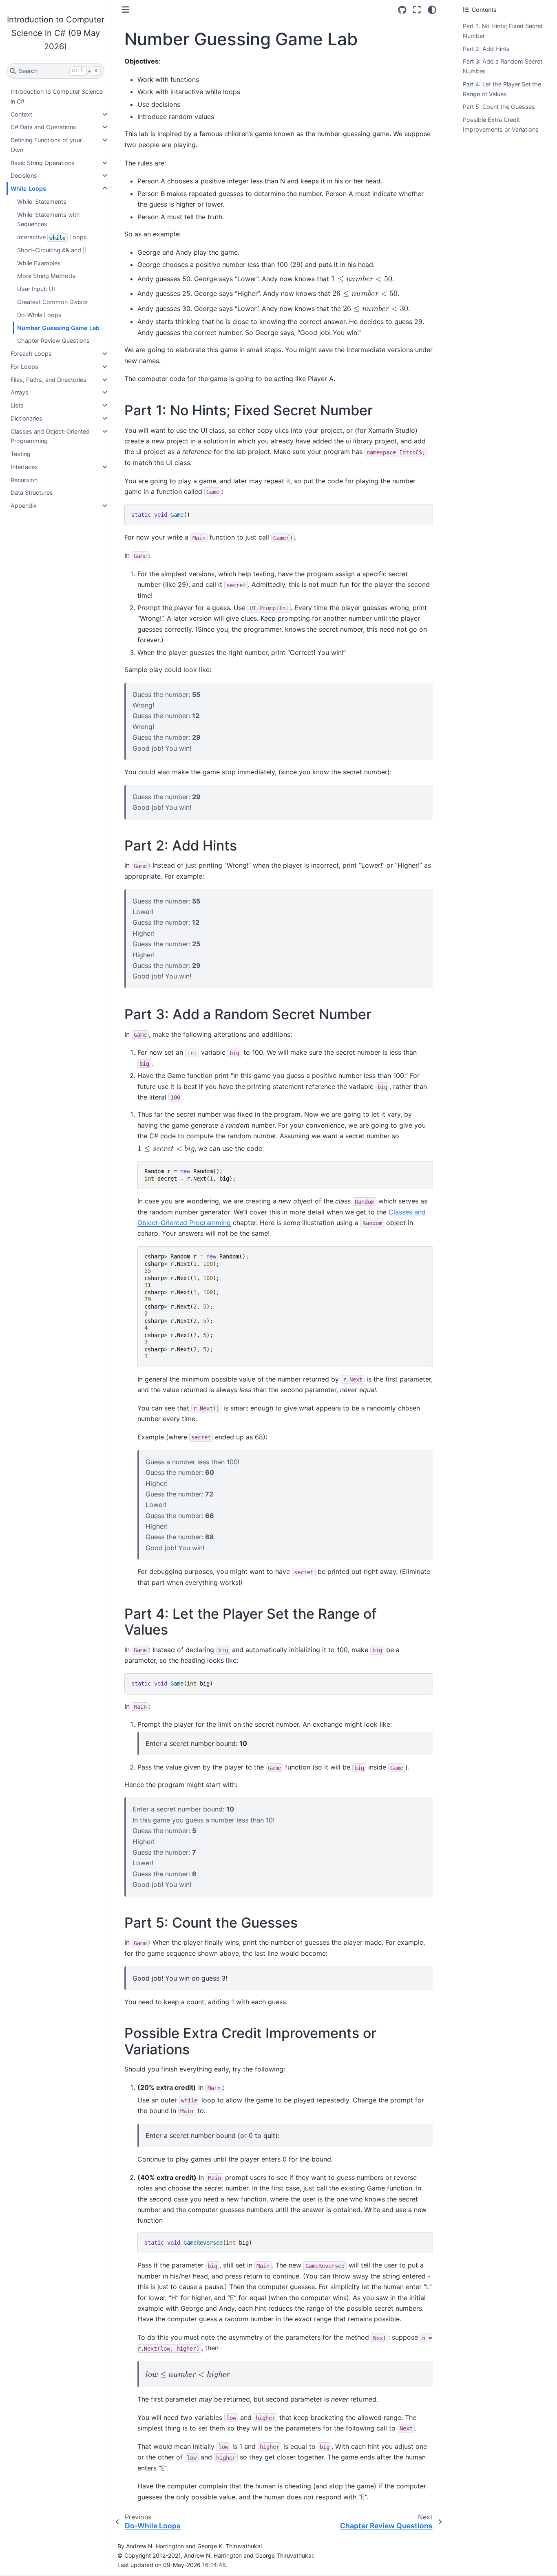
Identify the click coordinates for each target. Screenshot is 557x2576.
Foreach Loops (31, 354)
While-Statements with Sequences (49, 219)
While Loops (28, 188)
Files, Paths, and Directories (49, 380)
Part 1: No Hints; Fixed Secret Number (503, 31)
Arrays (20, 392)
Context (21, 114)
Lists (17, 405)
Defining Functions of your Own (46, 145)
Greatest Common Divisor (53, 302)
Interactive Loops (52, 237)
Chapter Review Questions (53, 340)
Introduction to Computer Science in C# (57, 96)
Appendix (24, 506)
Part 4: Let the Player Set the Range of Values (502, 89)
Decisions (24, 175)
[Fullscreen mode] (417, 10)
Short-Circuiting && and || (52, 250)
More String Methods (46, 276)
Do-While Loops (39, 315)
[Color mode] (432, 10)
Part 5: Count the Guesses (499, 107)
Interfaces (24, 467)
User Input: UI (36, 289)
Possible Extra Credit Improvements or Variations (501, 125)
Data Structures (32, 493)
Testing (21, 454)
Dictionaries (27, 418)
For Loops (24, 367)
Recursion (24, 480)
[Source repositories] (402, 10)
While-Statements (42, 202)
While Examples (39, 263)
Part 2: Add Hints (486, 49)
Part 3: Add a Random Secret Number (503, 66)
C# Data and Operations (43, 127)
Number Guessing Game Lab (58, 328)
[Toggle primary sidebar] (125, 10)
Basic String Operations (43, 163)
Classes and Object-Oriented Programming (50, 436)
